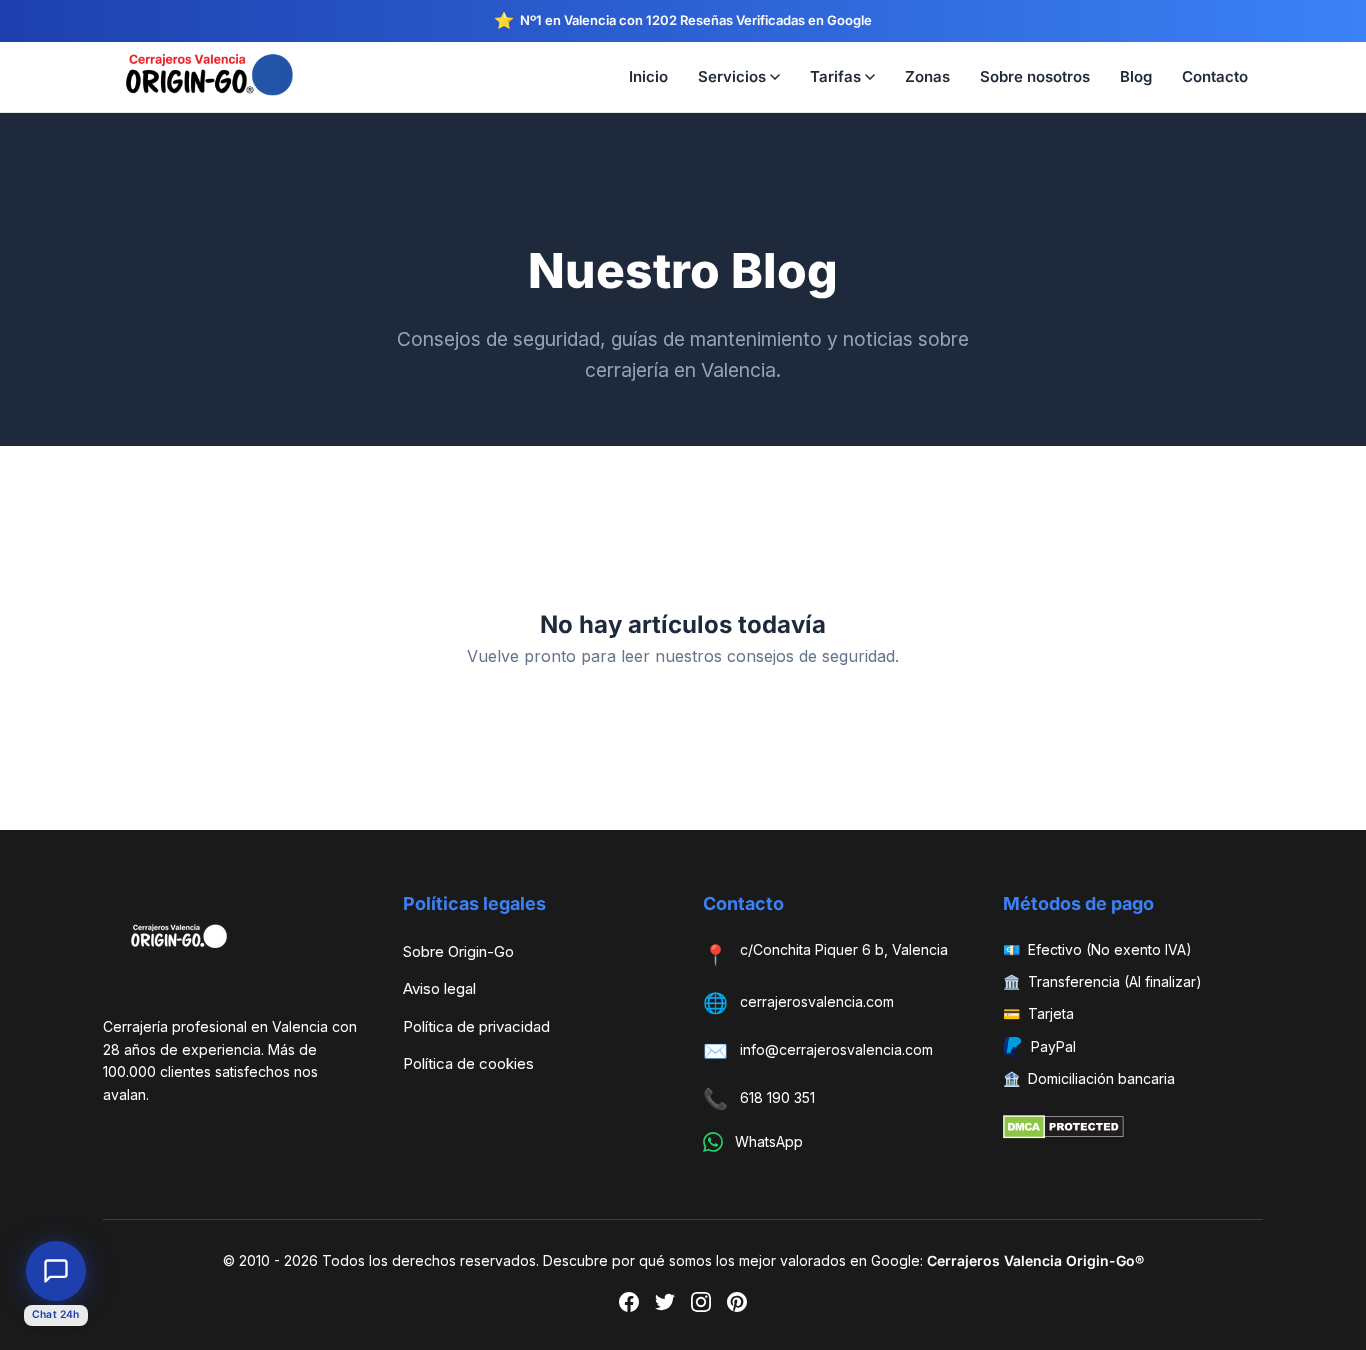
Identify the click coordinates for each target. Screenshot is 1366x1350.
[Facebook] (629, 1306)
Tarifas (835, 76)
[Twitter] (665, 1306)
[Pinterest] (737, 1306)
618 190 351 (777, 1097)
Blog (1136, 76)
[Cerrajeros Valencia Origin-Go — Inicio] (223, 77)
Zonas (927, 76)
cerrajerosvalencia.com (817, 1001)
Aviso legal (439, 988)
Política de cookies (468, 1063)
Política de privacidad (476, 1026)
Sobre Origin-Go (458, 951)
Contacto (1215, 76)
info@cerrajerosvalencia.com (836, 1049)
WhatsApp (769, 1141)
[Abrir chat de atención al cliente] (56, 1271)
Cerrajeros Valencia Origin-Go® (1035, 1260)
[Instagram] (701, 1306)
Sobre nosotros (1035, 76)
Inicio (648, 76)
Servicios (732, 76)
